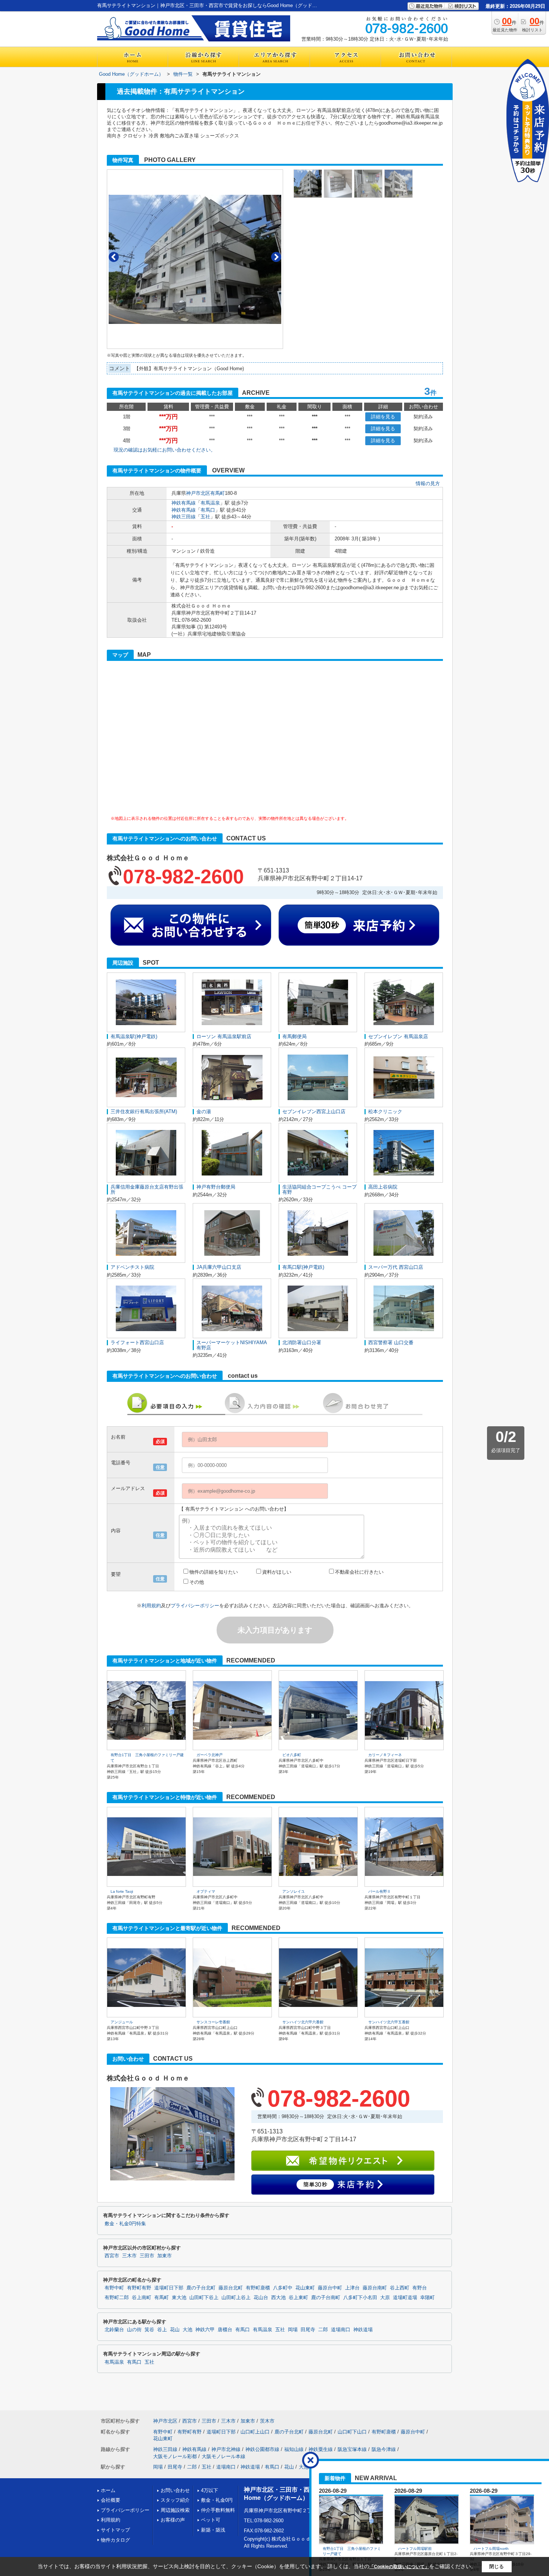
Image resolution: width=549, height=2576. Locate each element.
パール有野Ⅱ (379, 1891)
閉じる (497, 2566)
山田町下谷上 (204, 2298)
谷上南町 (142, 2298)
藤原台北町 (231, 2288)
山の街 (134, 2330)
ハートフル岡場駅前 (415, 2549)
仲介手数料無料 (218, 2510)
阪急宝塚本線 (352, 2449)
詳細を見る (383, 417)
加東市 (165, 2256)
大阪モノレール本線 (224, 2456)
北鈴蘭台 (114, 2330)
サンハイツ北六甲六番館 (303, 2022)
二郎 (323, 2330)
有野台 (420, 2288)
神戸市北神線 (226, 2449)
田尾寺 (308, 2330)
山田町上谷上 (236, 2298)
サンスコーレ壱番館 (213, 2022)
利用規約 (151, 1606)
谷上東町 (298, 2298)
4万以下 (210, 2490)
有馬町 (218, 493)
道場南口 (341, 2330)
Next (276, 257)
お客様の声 (173, 2520)
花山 (175, 2330)
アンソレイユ (294, 1891)
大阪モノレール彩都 (175, 2456)
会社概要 (111, 2500)
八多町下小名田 (360, 2298)
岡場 (293, 2330)
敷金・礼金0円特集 (125, 2224)
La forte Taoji (122, 1891)
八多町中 (283, 2288)
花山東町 (305, 2288)
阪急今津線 (384, 2449)
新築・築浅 (213, 2530)
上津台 (352, 2288)
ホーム (108, 2490)
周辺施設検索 (175, 2510)
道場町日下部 (169, 2288)
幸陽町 (427, 2298)
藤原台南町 (375, 2288)
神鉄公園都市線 (262, 2449)
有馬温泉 (210, 503)
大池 (187, 2330)
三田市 (147, 2256)
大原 (385, 2298)
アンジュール (122, 2022)
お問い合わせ (175, 2490)
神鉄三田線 (184, 517)
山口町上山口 (255, 2432)
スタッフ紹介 (175, 2500)
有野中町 (114, 2288)
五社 (205, 517)
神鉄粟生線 (321, 2449)
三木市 (129, 2256)
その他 (197, 1582)
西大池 (278, 2298)
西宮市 (112, 2256)
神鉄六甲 (205, 2330)
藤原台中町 (330, 2288)
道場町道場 (405, 2298)
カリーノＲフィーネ (385, 1755)
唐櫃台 (225, 2330)
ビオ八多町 (292, 1755)
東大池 (179, 2298)
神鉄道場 (363, 2330)
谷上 (162, 2330)
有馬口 (208, 510)
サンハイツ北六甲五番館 (389, 2022)
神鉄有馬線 (184, 503)
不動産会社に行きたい (359, 1572)
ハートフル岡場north (491, 2549)
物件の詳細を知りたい (214, 1572)
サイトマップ (115, 2530)
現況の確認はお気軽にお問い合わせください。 (165, 450)
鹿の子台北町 (201, 2288)
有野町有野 (139, 2288)
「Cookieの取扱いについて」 (399, 2567)
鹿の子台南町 (326, 2298)
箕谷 (149, 2330)
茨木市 (267, 2421)
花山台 (261, 2298)
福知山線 (294, 2449)
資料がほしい (277, 1572)
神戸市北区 (198, 493)
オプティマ (206, 1891)
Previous (114, 257)
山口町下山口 (352, 2432)
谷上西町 (400, 2288)
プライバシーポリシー (195, 1606)
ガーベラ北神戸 (210, 1755)
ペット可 (211, 2520)
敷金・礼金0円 (217, 2500)
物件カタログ (115, 2540)
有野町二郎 (117, 2298)
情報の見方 (428, 483)
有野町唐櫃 (258, 2288)
